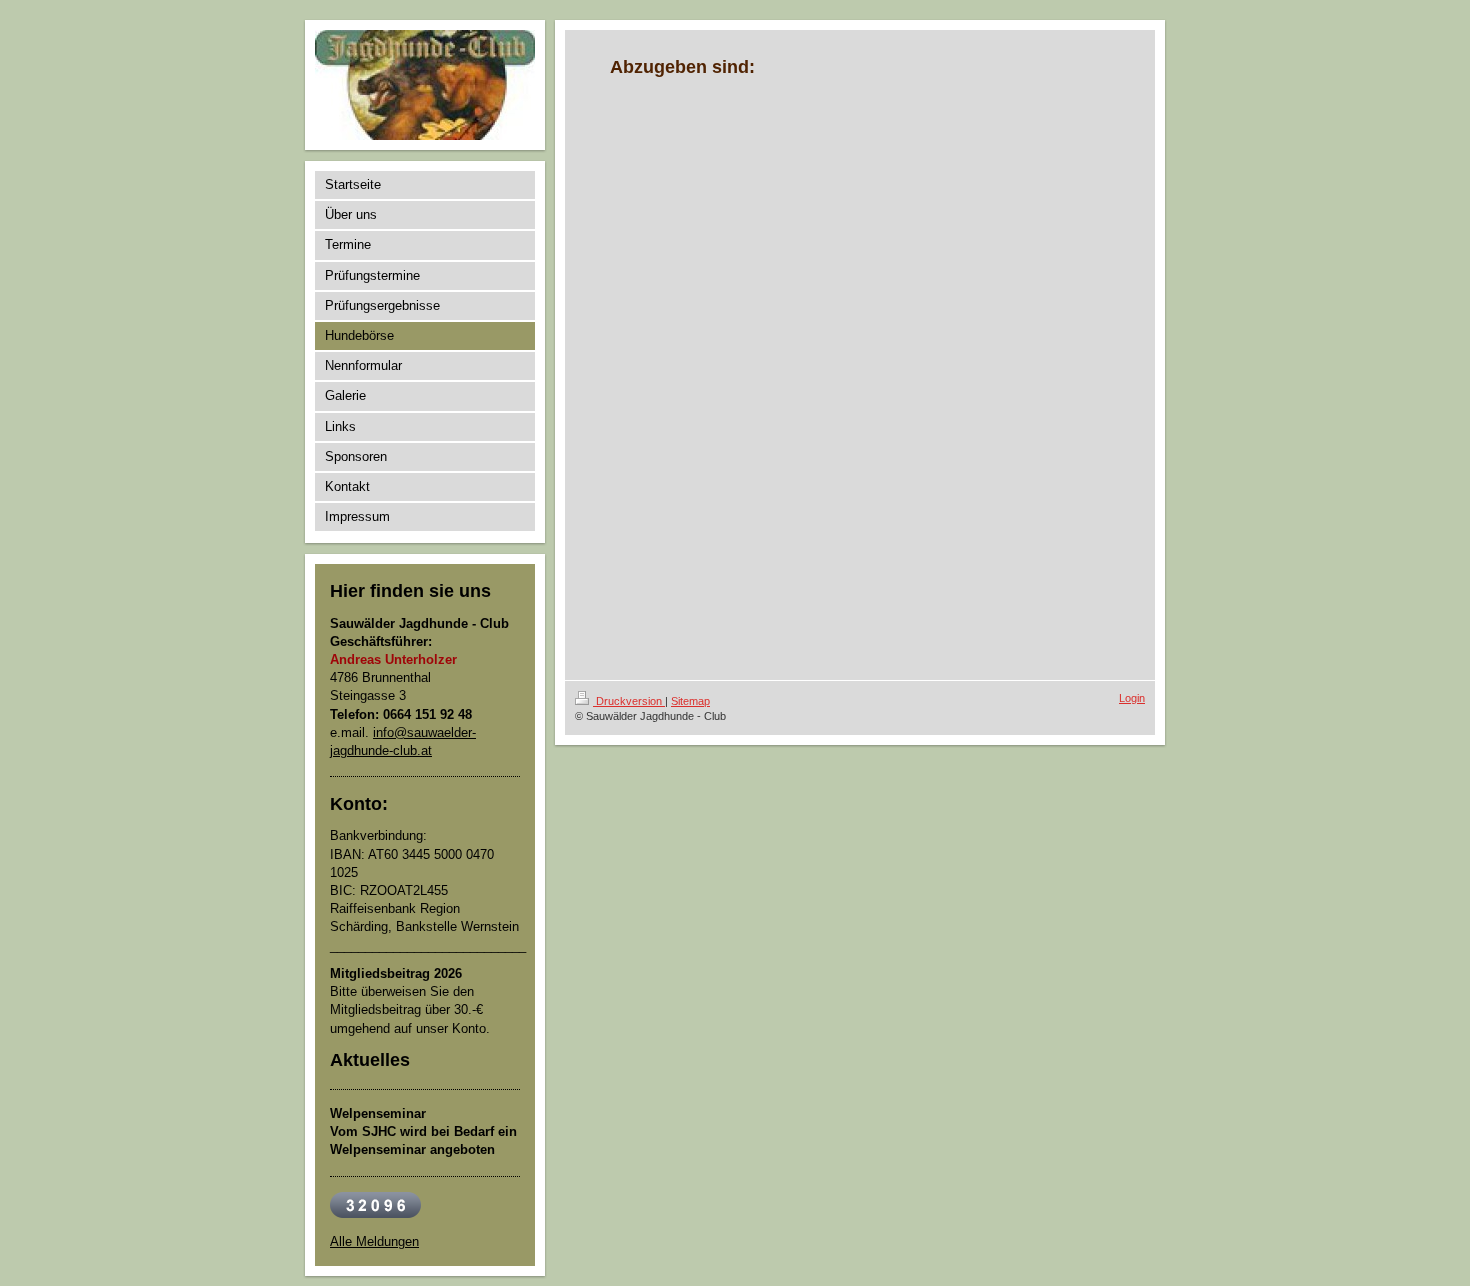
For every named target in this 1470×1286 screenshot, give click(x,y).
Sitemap (690, 701)
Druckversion (629, 701)
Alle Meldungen (374, 1241)
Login (1132, 698)
